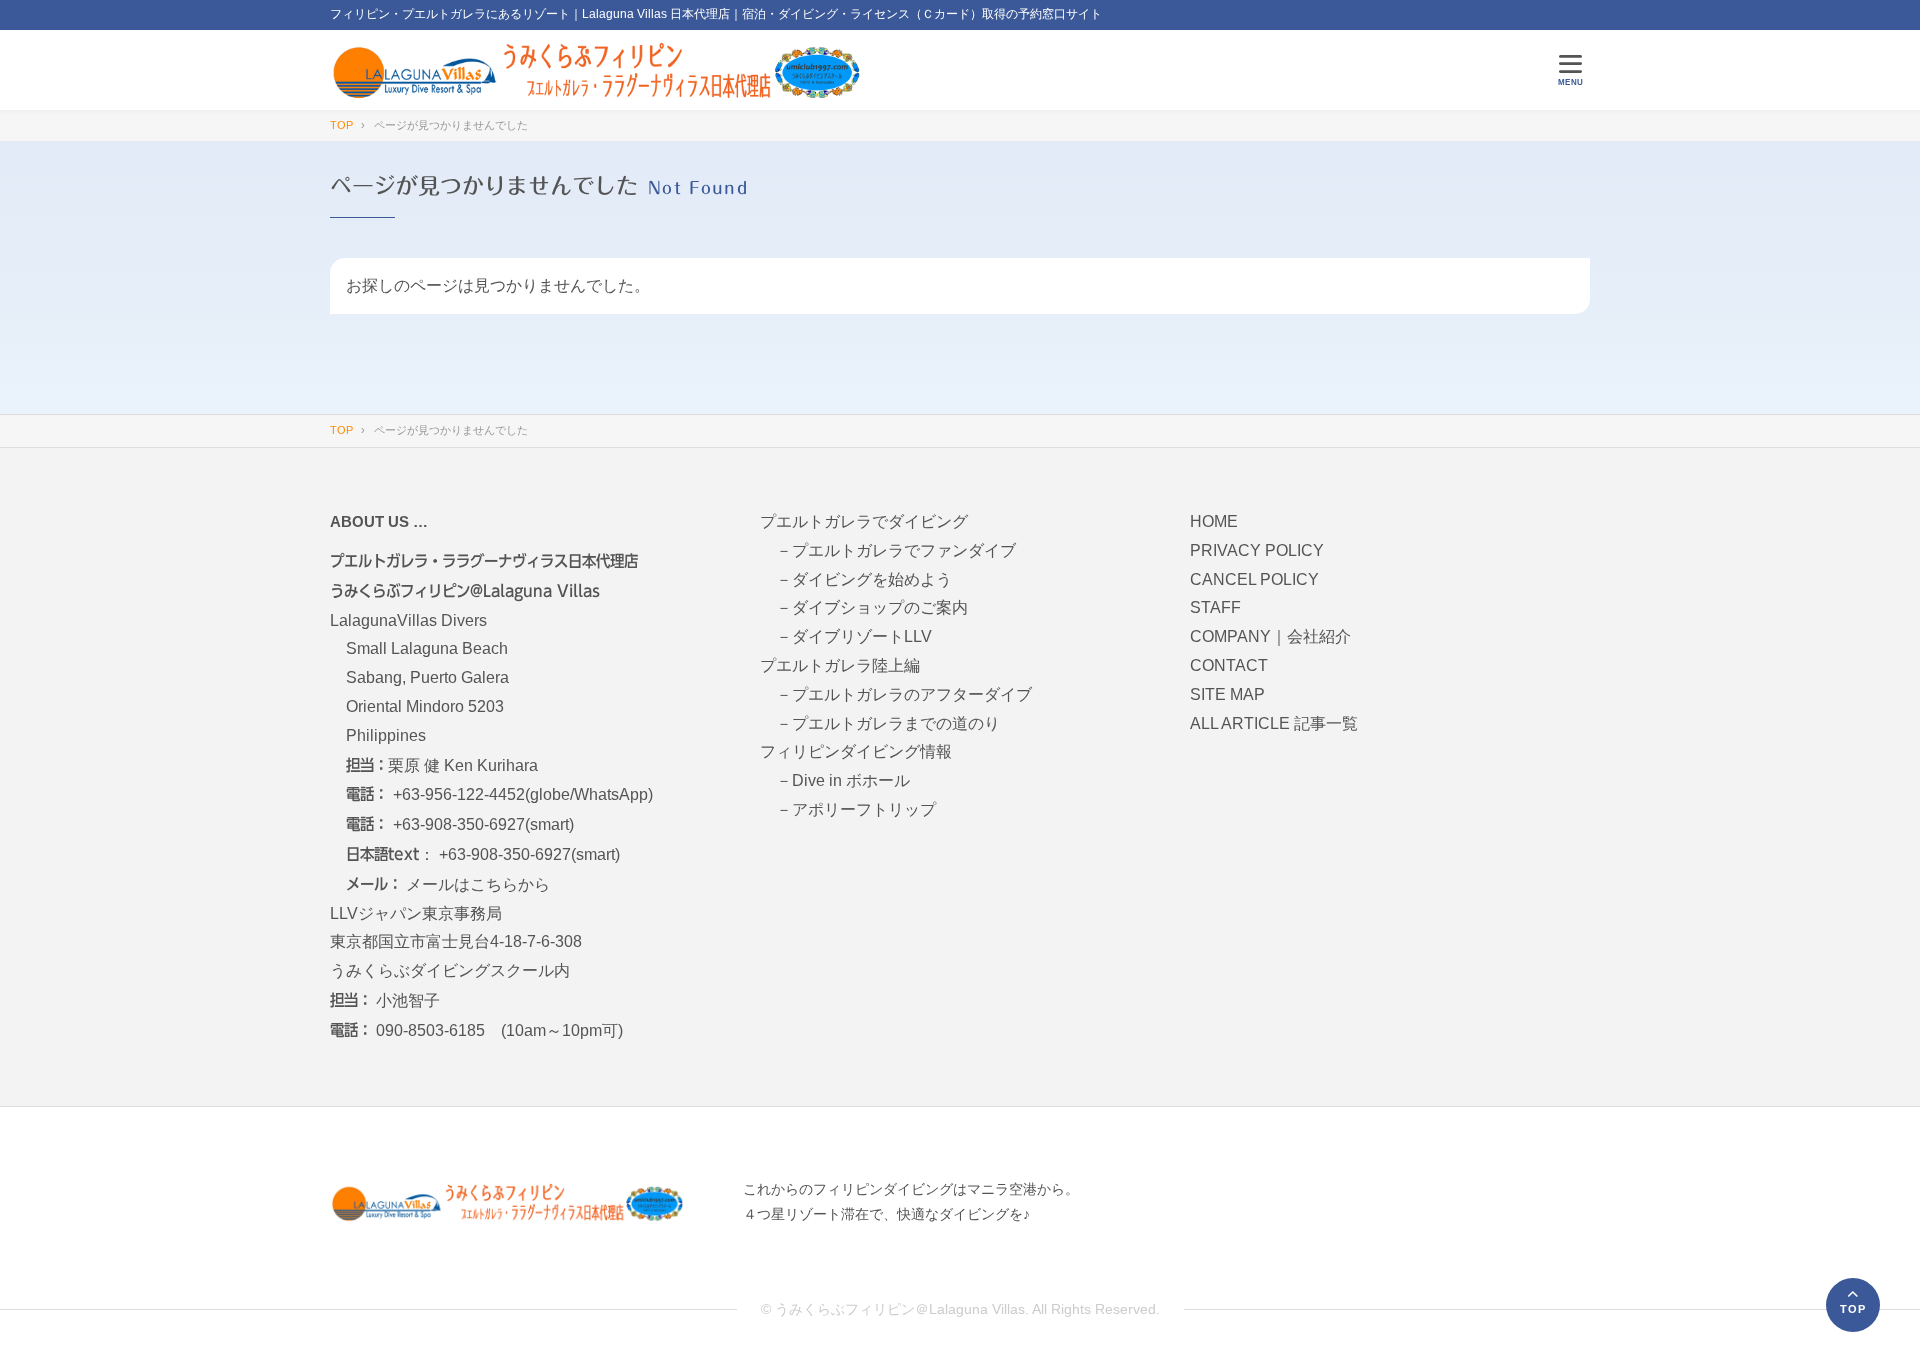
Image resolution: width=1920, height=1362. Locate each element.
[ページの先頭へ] (1853, 1305)
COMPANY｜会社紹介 (1270, 636)
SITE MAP (1227, 694)
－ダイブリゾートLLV (854, 636)
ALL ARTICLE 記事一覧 (1274, 723)
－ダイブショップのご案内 (872, 607)
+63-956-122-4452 (459, 794)
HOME (1214, 521)
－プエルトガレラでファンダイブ (896, 550)
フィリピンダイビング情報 (856, 751)
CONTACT (1229, 665)
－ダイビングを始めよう (864, 579)
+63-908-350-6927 (459, 824)
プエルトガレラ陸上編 (840, 665)
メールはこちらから (478, 884)
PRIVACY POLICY (1257, 550)
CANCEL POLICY (1254, 579)
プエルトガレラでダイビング (864, 521)
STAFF (1215, 607)
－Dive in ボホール (843, 780)
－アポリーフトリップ (856, 809)
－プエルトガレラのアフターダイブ (904, 694)
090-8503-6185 (430, 1030)
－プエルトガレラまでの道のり (888, 723)
